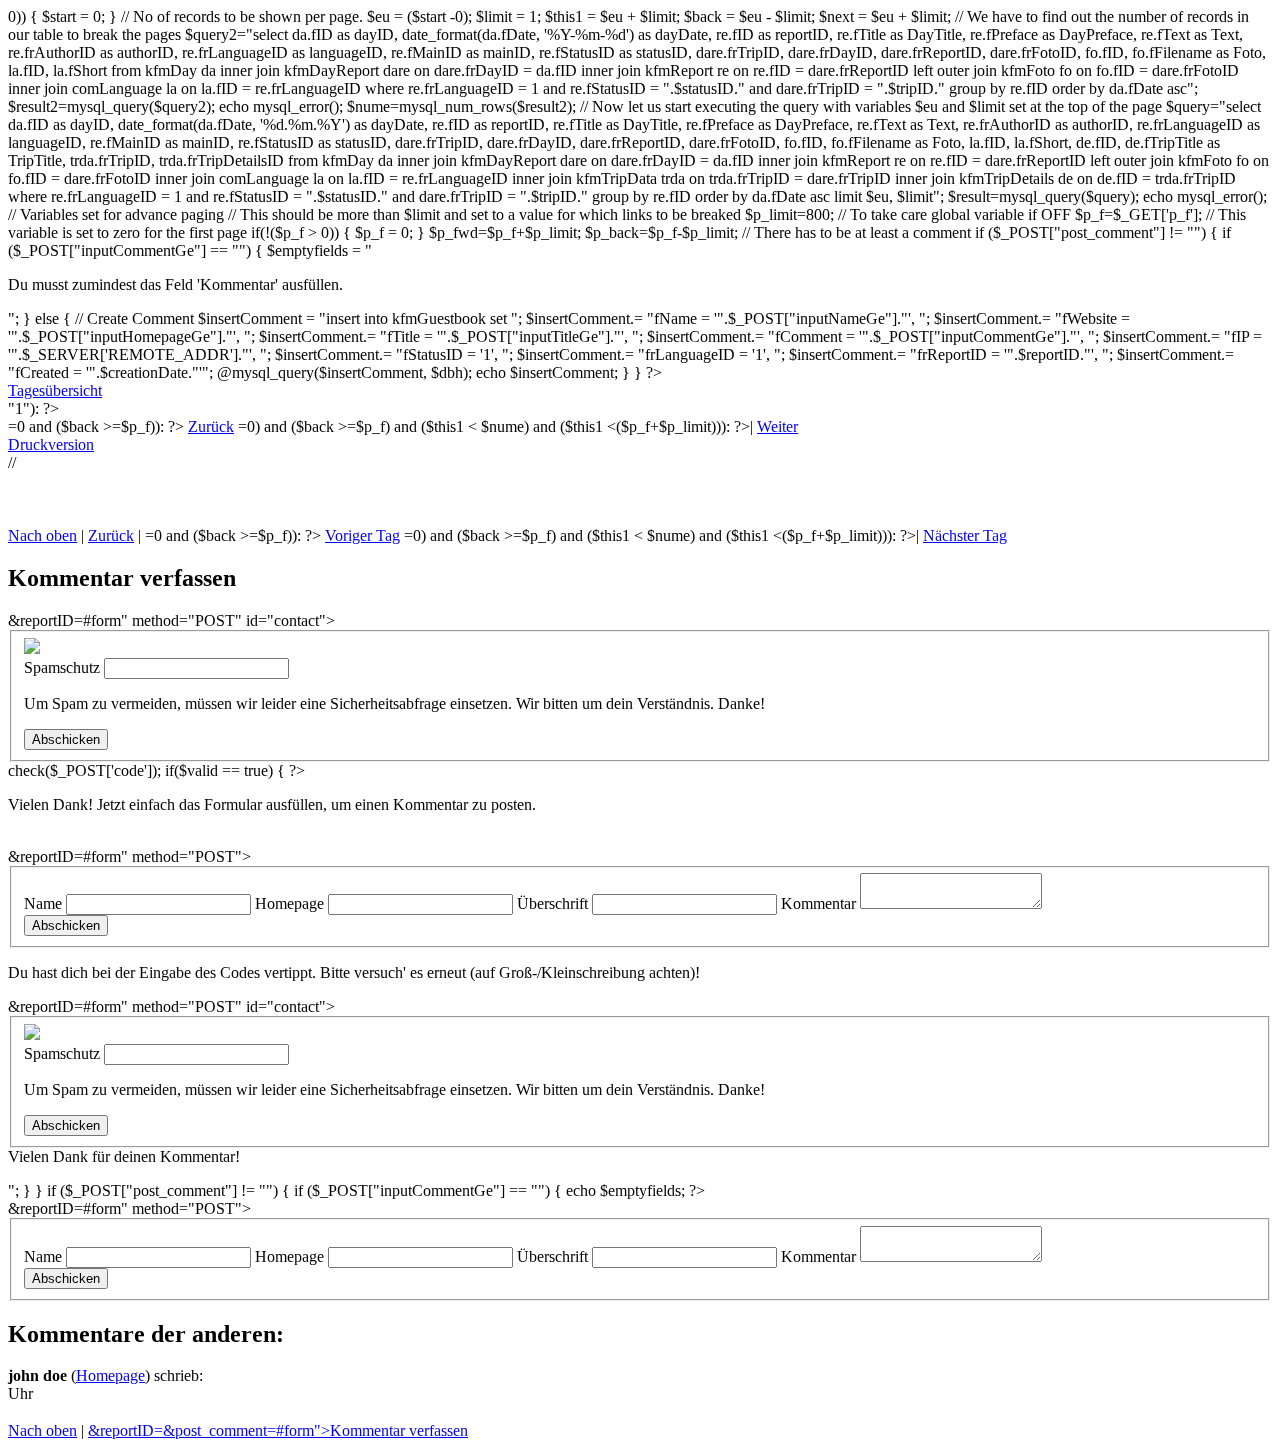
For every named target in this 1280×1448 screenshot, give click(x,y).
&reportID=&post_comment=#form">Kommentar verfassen (278, 1430)
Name (43, 903)
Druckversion (51, 444)
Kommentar (818, 903)
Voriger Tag (362, 535)
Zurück (211, 426)
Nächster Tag (965, 535)
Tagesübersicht (55, 390)
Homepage (289, 903)
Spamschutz (62, 667)
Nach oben (42, 535)
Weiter (777, 426)
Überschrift (552, 903)
